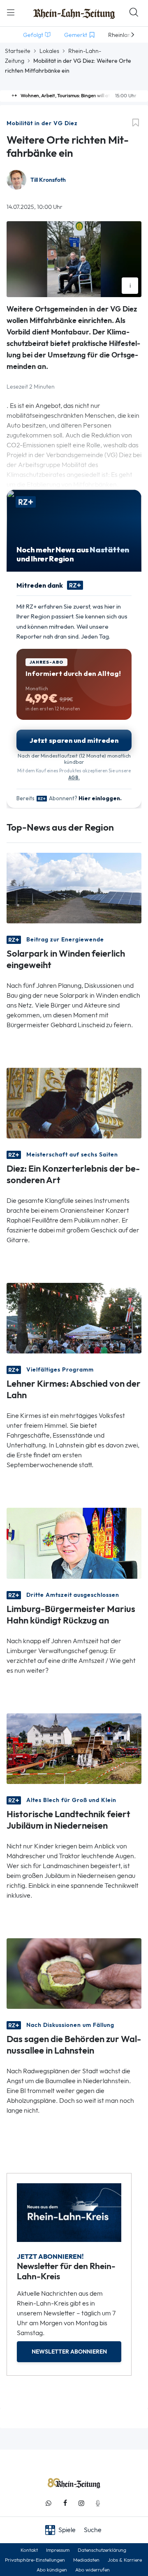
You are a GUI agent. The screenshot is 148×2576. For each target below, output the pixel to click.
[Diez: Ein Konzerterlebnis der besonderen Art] (74, 1103)
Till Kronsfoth (48, 180)
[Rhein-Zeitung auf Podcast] (98, 2503)
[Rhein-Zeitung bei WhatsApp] (49, 2503)
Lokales (49, 51)
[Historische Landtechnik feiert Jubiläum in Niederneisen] (74, 1748)
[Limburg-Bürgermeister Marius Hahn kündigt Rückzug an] (74, 1542)
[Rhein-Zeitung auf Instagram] (81, 2503)
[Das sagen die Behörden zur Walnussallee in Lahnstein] (74, 1973)
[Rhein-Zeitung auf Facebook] (65, 2503)
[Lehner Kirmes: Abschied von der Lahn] (74, 1318)
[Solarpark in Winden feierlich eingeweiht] (74, 887)
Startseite (18, 51)
